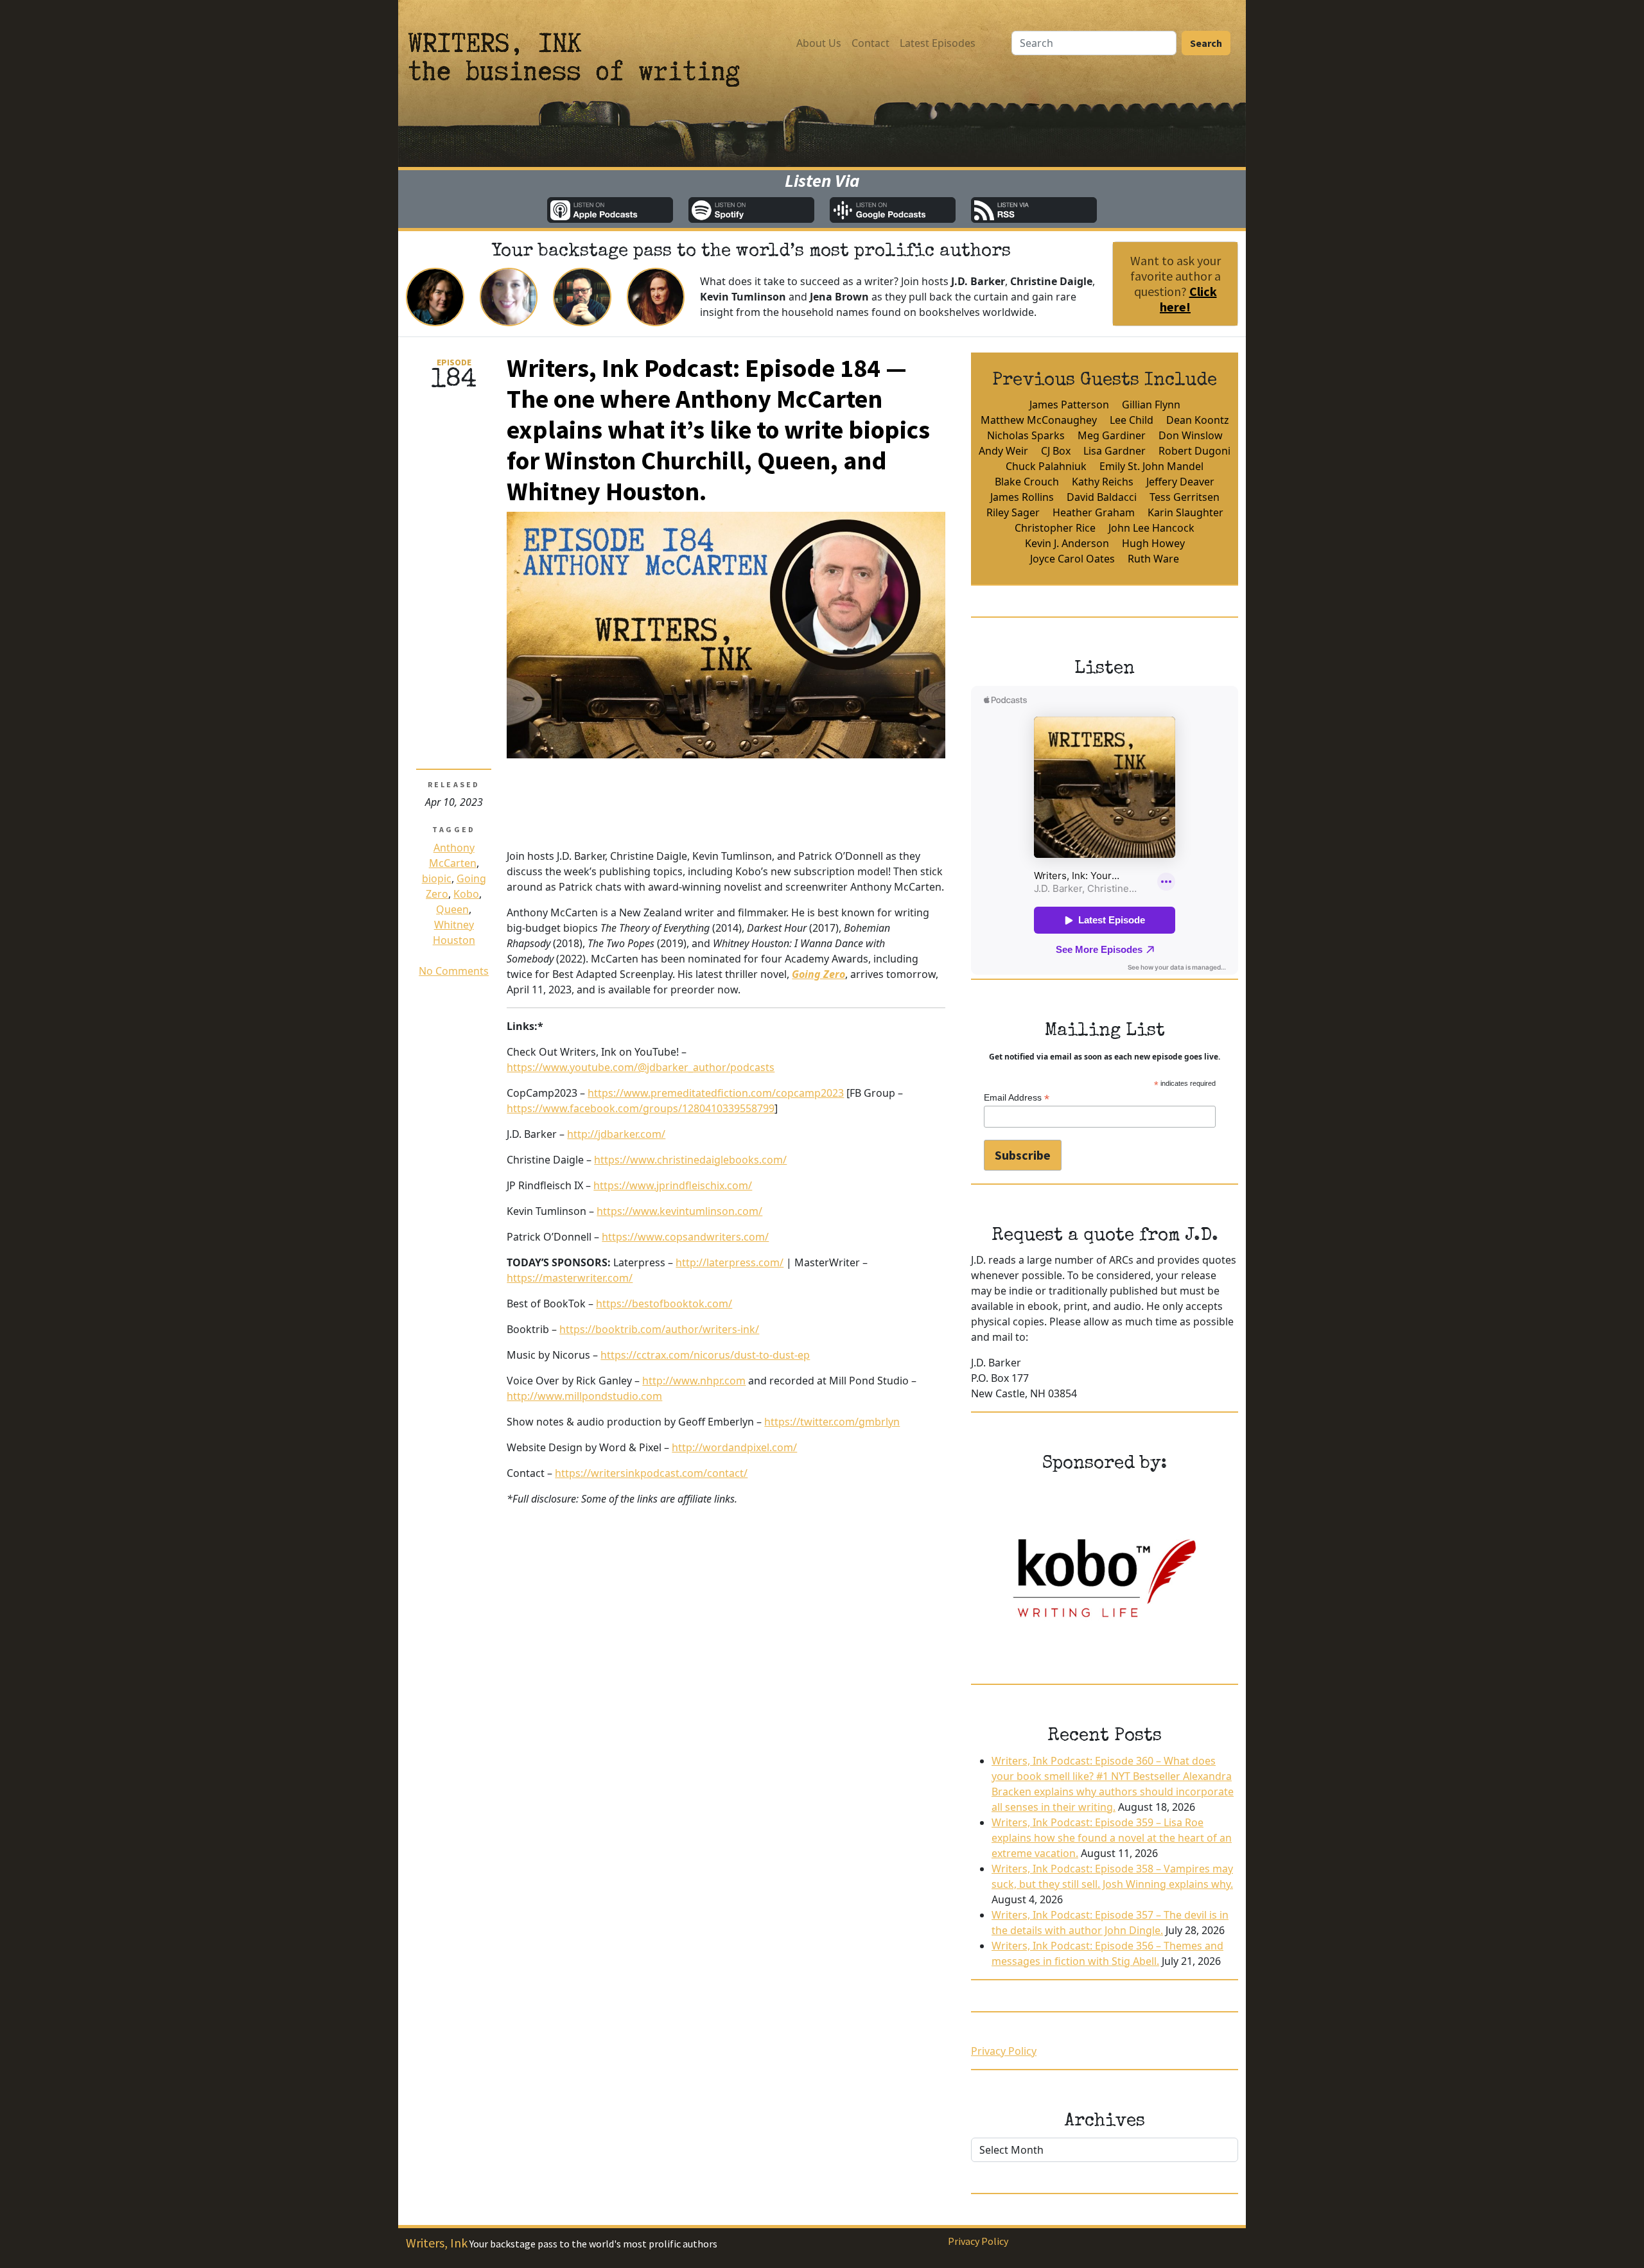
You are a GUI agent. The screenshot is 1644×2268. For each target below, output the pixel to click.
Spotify (751, 210)
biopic (437, 878)
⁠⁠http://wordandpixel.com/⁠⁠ (734, 1447)
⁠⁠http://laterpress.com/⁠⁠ (730, 1262)
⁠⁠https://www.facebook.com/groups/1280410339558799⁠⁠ (641, 1108)
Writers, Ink (437, 2243)
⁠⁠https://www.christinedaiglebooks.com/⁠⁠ (690, 1160)
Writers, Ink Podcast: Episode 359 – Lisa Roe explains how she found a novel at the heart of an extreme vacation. (1112, 1838)
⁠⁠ (818, 974)
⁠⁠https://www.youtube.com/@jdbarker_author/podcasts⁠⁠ (641, 1067)
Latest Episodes (938, 43)
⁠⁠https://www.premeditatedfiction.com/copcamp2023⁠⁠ (716, 1093)
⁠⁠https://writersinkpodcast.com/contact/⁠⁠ (651, 1473)
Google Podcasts (893, 210)
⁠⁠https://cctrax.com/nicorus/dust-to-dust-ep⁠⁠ (705, 1355)
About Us (819, 43)
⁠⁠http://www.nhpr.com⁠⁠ (694, 1381)
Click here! (1188, 299)
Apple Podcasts (610, 210)
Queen (452, 909)
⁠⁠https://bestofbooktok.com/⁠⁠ (664, 1304)
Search (1206, 43)
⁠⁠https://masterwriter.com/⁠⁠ (570, 1278)
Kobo (466, 894)
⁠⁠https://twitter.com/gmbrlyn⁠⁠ (832, 1422)
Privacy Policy (1004, 2051)
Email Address (1017, 1098)
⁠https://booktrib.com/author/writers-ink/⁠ (659, 1329)
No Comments (454, 971)
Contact (870, 43)
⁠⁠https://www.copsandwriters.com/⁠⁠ (685, 1237)
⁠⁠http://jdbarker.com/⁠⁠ (616, 1134)
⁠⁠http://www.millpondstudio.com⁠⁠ (584, 1396)
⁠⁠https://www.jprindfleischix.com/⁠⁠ (673, 1185)
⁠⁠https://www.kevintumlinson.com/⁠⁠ (679, 1211)
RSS (1034, 210)
